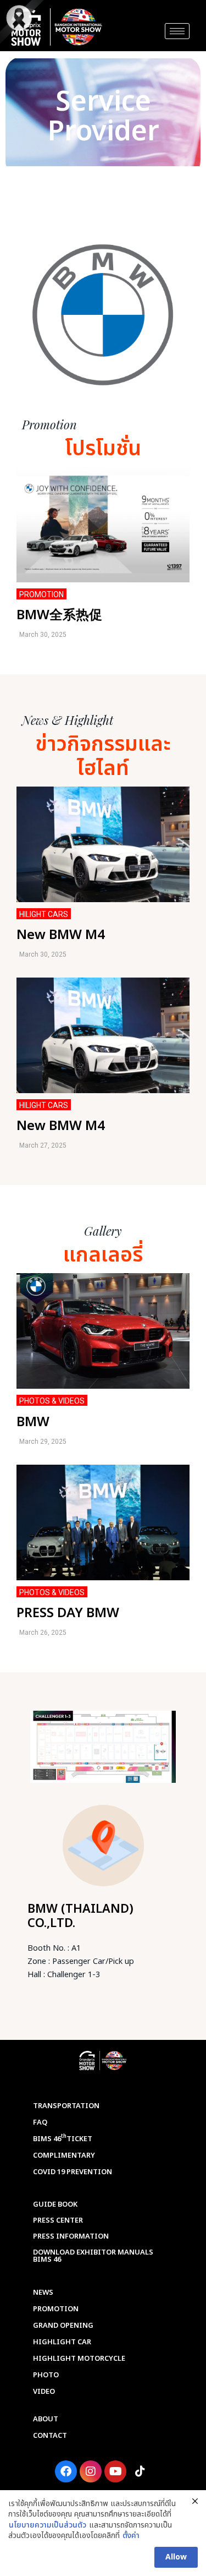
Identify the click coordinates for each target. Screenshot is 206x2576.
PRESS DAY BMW (68, 1613)
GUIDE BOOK (55, 2204)
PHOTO (46, 2375)
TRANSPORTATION (66, 2106)
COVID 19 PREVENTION (73, 2172)
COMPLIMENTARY (64, 2155)
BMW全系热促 (59, 615)
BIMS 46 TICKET (63, 2138)
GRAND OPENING (63, 2326)
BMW (33, 1422)
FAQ (40, 2122)
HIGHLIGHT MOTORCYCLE (79, 2359)
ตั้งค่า (131, 2536)
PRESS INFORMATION (71, 2236)
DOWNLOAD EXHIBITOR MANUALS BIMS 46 (93, 2256)
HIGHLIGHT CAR (62, 2342)
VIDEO (44, 2392)
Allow (176, 2557)
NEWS (43, 2293)
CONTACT (50, 2436)
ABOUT (46, 2419)
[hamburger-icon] (177, 31)
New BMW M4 (61, 935)
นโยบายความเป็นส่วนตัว (48, 2525)
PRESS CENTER (58, 2220)
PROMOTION (56, 2309)
